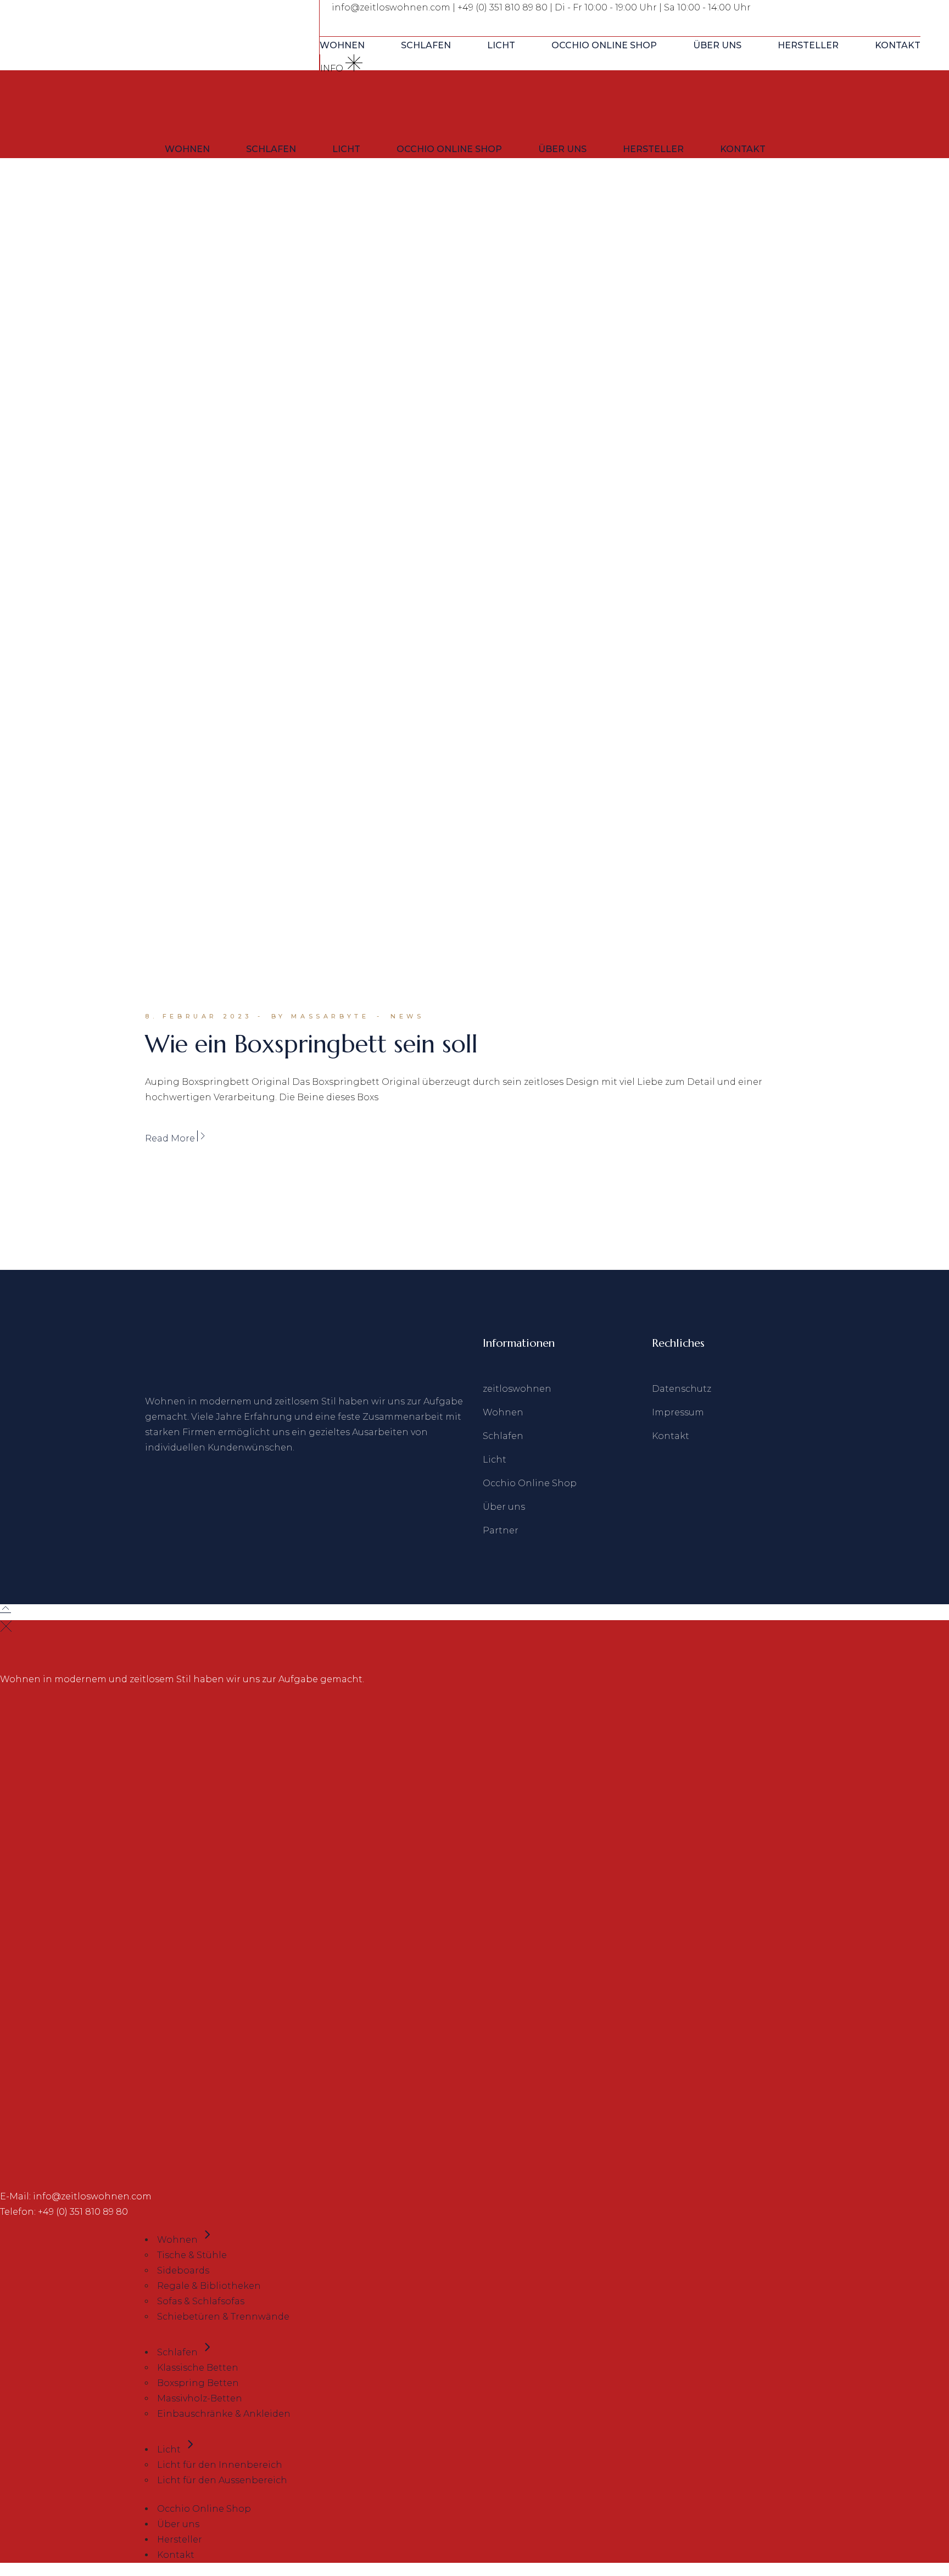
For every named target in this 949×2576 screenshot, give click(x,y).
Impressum (678, 1412)
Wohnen (503, 1412)
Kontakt (671, 1436)
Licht (495, 1460)
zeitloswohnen (517, 1389)
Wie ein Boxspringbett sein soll (311, 1044)
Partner (501, 1530)
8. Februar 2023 (199, 1016)
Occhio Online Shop (530, 1483)
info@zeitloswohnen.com (391, 7)
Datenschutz (682, 1389)
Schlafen (503, 1436)
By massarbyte (320, 1016)
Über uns (504, 1507)
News (407, 1016)
